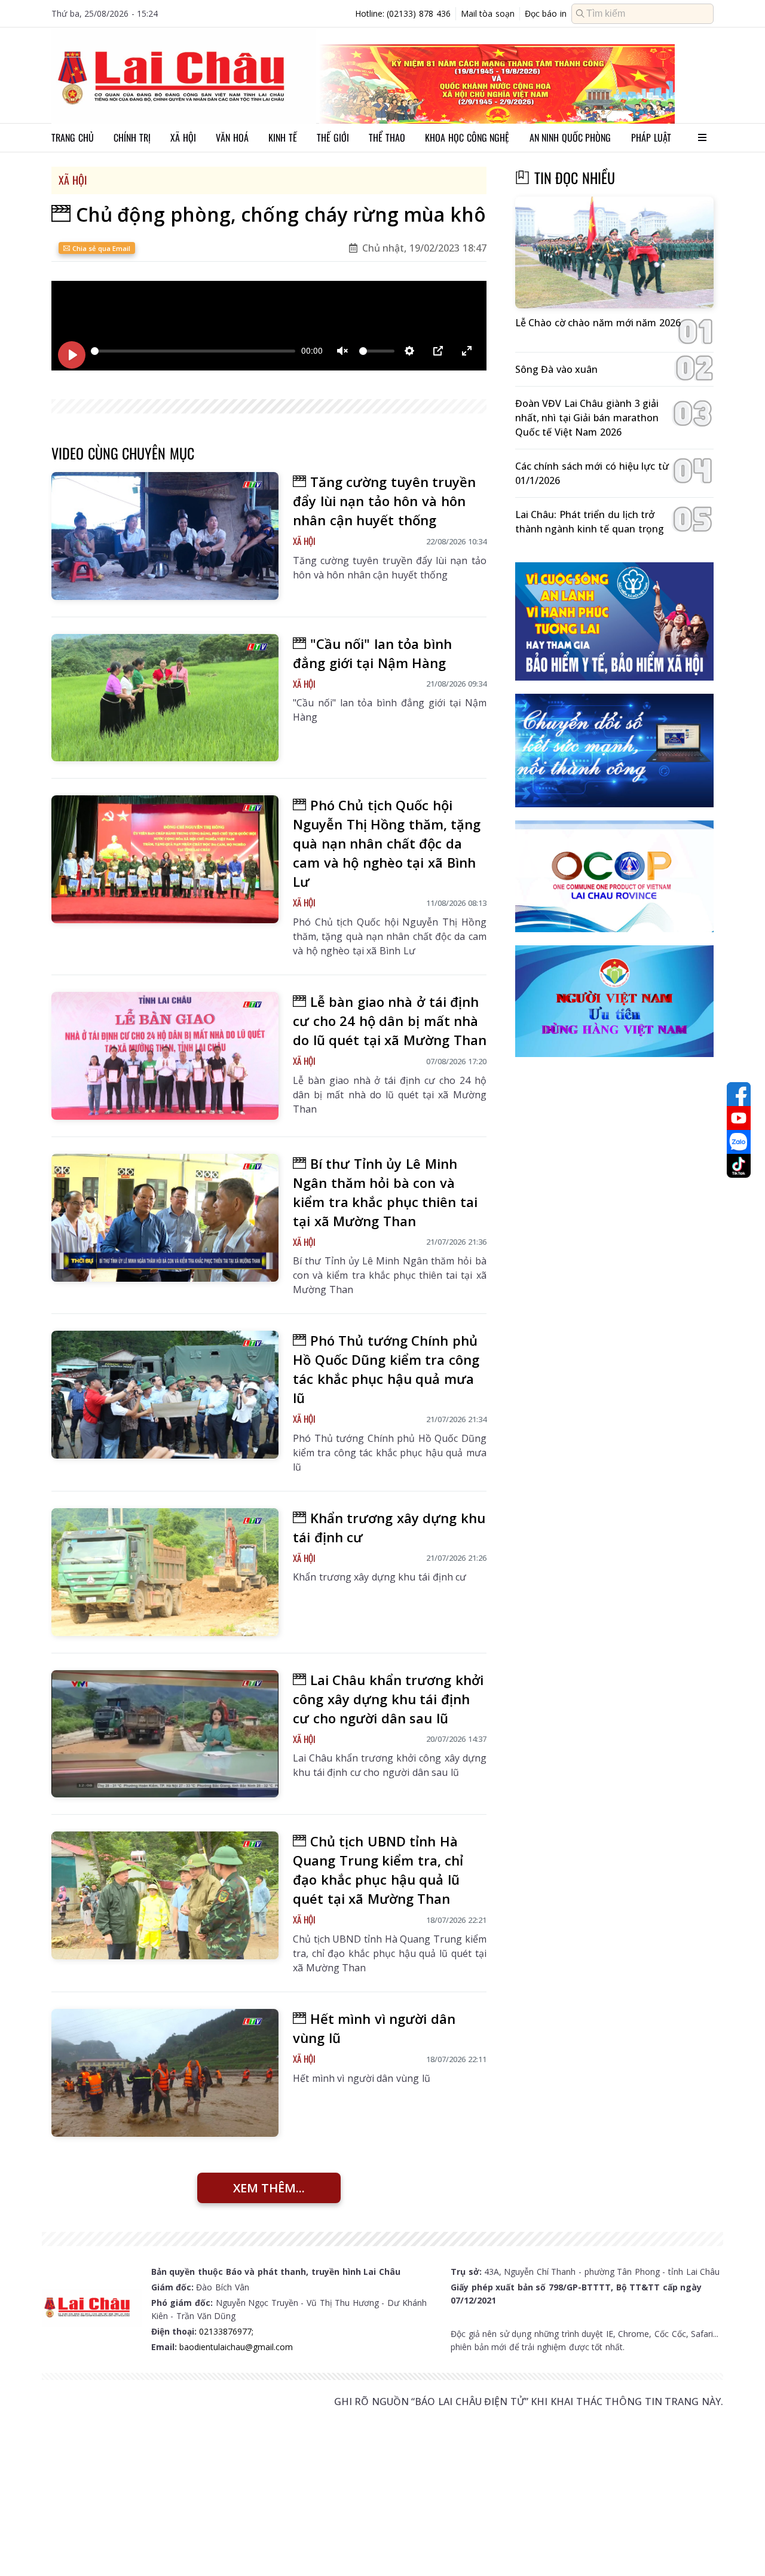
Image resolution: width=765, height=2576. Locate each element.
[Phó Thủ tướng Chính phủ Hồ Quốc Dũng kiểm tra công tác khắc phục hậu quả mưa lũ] (165, 1395)
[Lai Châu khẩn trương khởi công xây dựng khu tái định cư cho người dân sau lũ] (165, 1734)
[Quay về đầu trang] (739, 2545)
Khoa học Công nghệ (467, 137)
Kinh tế (283, 137)
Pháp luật (651, 137)
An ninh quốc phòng (570, 137)
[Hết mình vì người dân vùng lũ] (165, 2073)
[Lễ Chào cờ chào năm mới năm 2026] (614, 252)
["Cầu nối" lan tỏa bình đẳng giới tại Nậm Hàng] (165, 698)
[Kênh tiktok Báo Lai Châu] (739, 1166)
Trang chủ (73, 137)
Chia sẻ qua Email (100, 248)
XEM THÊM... (269, 2188)
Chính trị (132, 137)
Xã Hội (73, 180)
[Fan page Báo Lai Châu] (739, 1094)
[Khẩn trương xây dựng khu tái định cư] (165, 1572)
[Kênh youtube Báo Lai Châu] (739, 1118)
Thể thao (387, 137)
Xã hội (183, 137)
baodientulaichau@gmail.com (236, 2347)
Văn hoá (232, 137)
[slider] (193, 351)
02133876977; (226, 2331)
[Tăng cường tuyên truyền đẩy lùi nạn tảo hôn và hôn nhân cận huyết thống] (165, 536)
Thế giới (333, 137)
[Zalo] (739, 1142)
